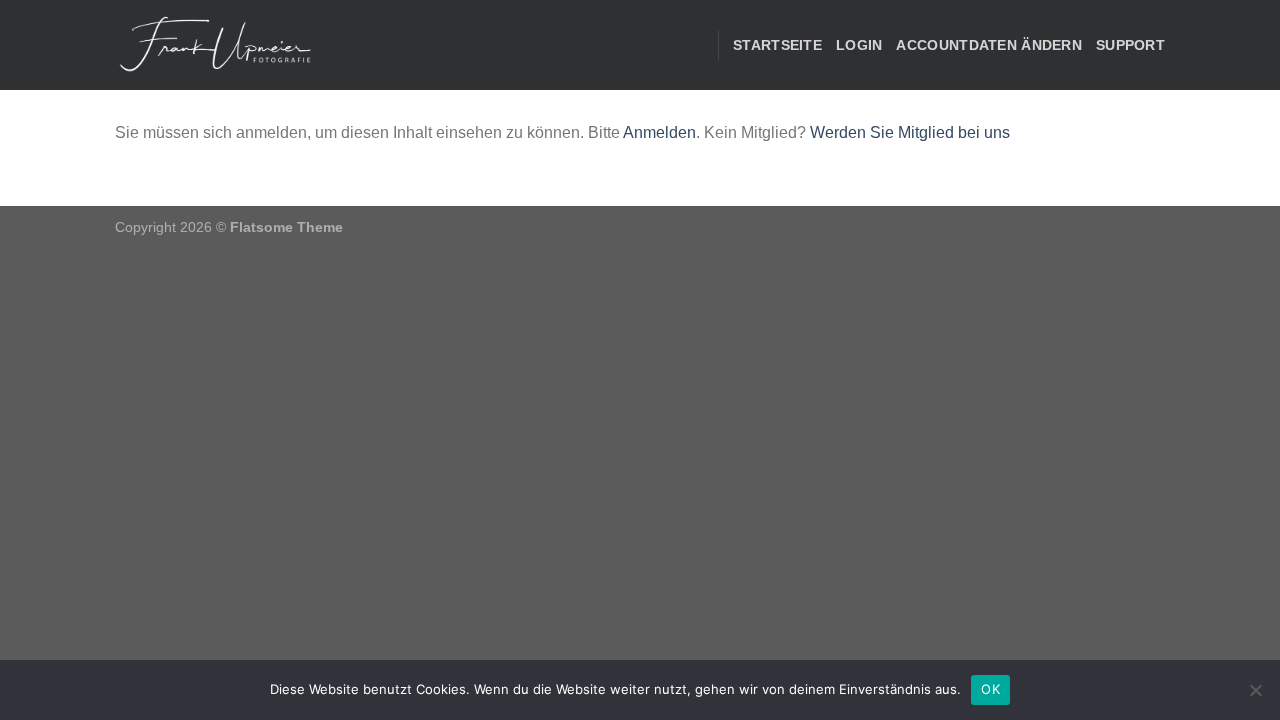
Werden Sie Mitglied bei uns (910, 132)
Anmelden (659, 132)
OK (990, 689)
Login (859, 45)
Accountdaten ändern (988, 45)
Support (1130, 45)
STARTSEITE (777, 45)
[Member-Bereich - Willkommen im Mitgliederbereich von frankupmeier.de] (215, 45)
